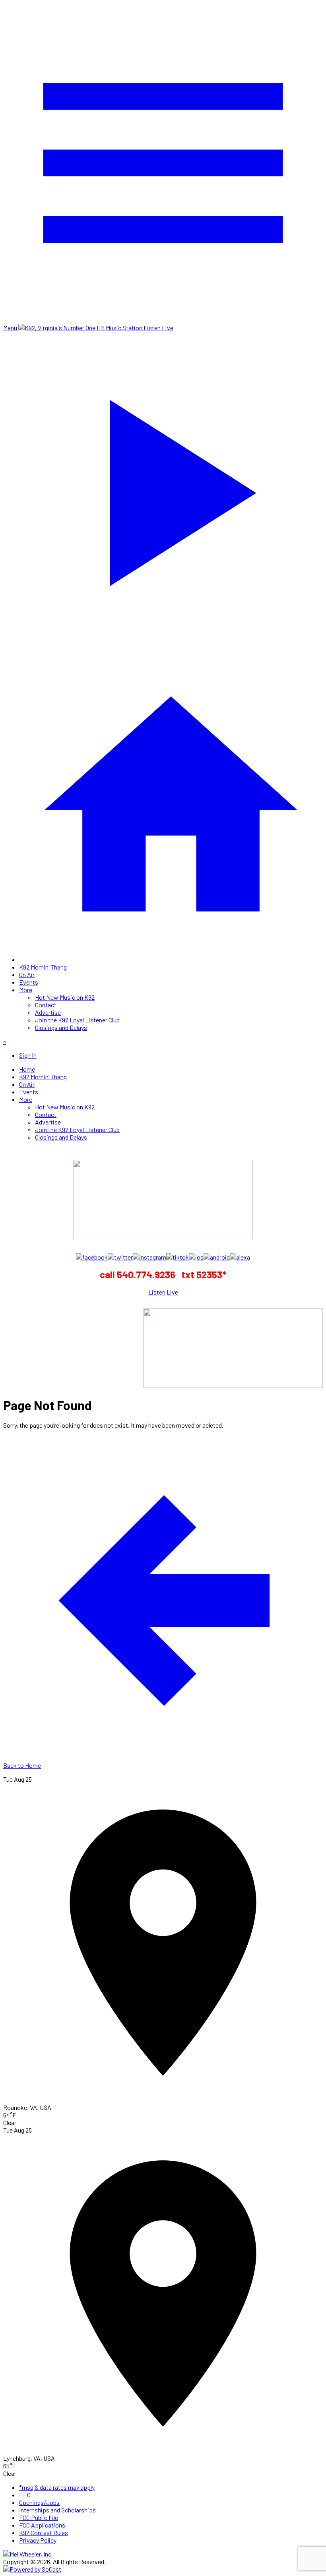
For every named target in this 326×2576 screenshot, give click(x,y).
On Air (27, 974)
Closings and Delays (61, 1027)
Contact (46, 1005)
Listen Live (163, 1292)
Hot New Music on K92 (65, 997)
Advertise (48, 1012)
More (26, 990)
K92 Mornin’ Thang (43, 967)
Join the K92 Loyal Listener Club (77, 1020)
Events (29, 982)
